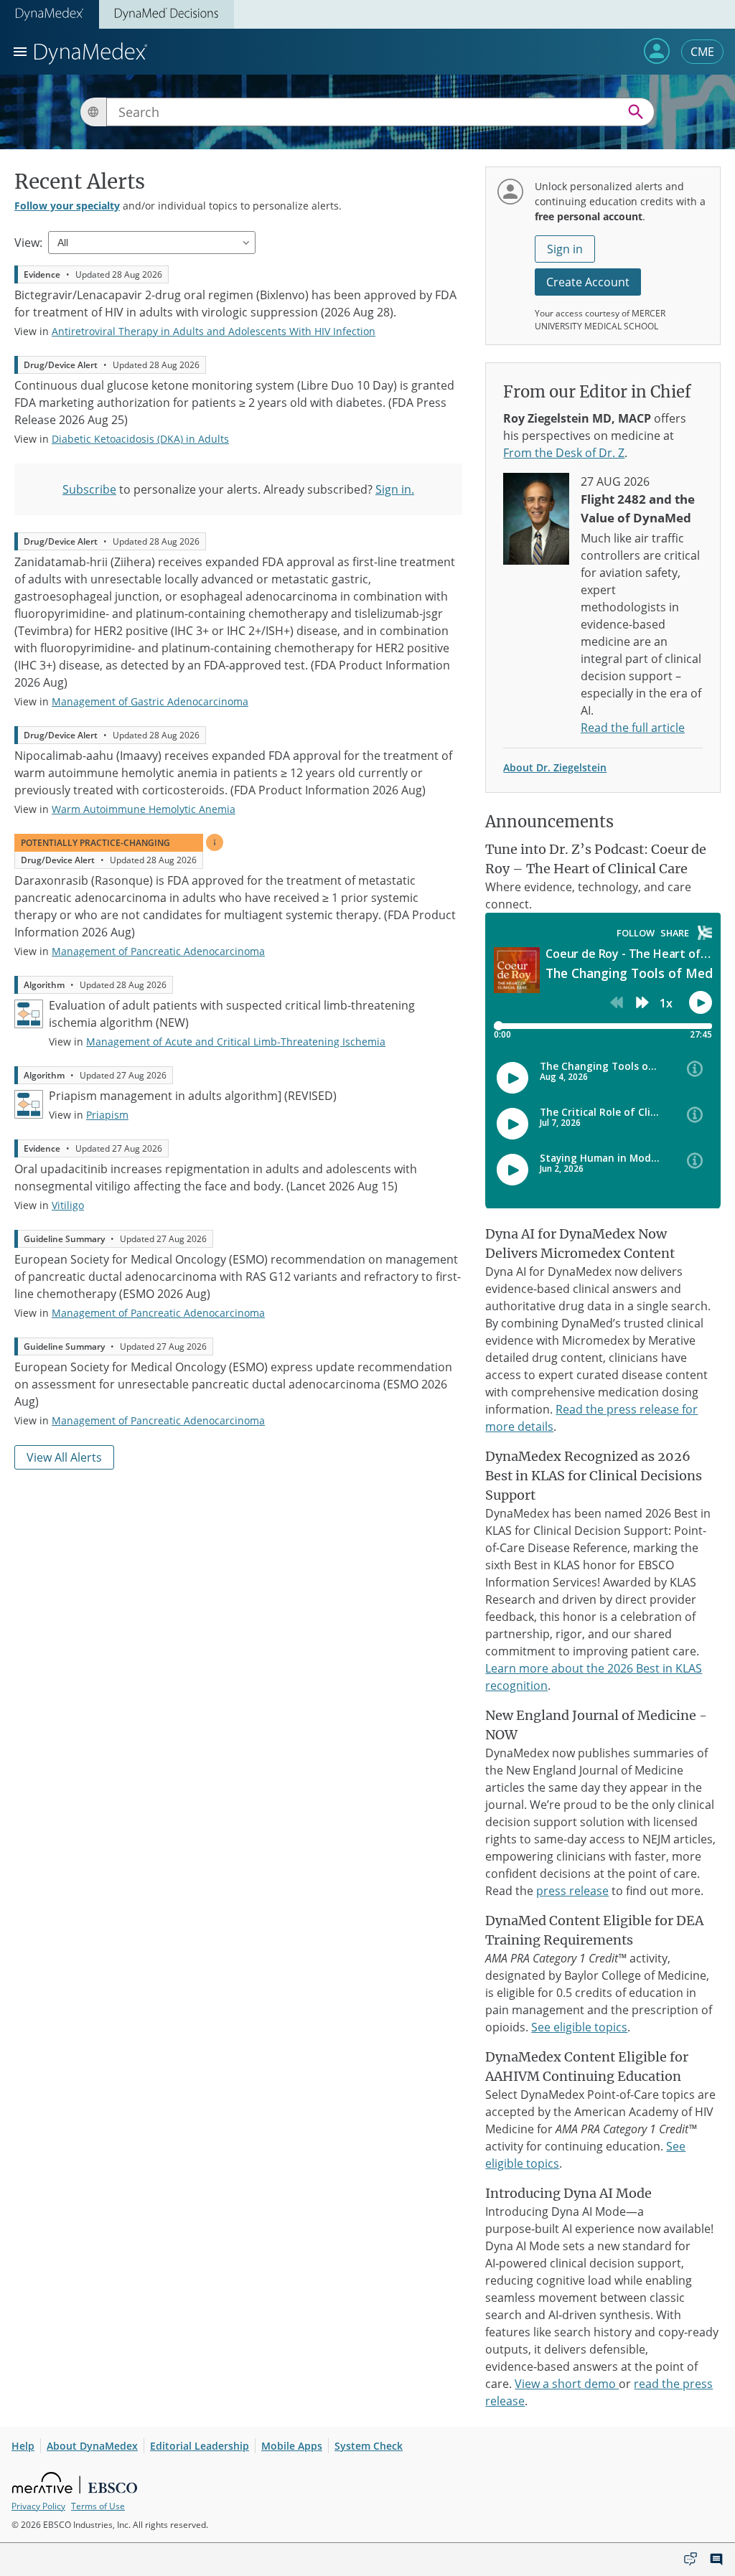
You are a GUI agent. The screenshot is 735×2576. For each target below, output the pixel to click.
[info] (215, 842)
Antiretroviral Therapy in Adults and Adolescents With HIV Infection (214, 331)
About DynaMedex (92, 2446)
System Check (369, 2446)
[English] (93, 112)
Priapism (107, 1115)
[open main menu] (20, 52)
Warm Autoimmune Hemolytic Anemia (144, 809)
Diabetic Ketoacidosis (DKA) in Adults (140, 439)
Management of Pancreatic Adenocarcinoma (158, 951)
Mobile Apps (292, 2446)
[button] (657, 51)
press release (572, 1891)
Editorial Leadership (200, 2446)
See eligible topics (579, 2027)
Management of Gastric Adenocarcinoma (150, 701)
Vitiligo (68, 1205)
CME (702, 52)
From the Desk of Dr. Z (564, 453)
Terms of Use (98, 2506)
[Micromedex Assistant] (690, 2559)
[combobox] (380, 112)
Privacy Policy (38, 2506)
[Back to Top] (664, 2559)
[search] (636, 112)
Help (23, 2446)
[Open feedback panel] (716, 2559)
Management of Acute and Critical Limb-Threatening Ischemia (236, 1042)
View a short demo (567, 2384)
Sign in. (395, 489)
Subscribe (89, 489)
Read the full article (633, 728)
